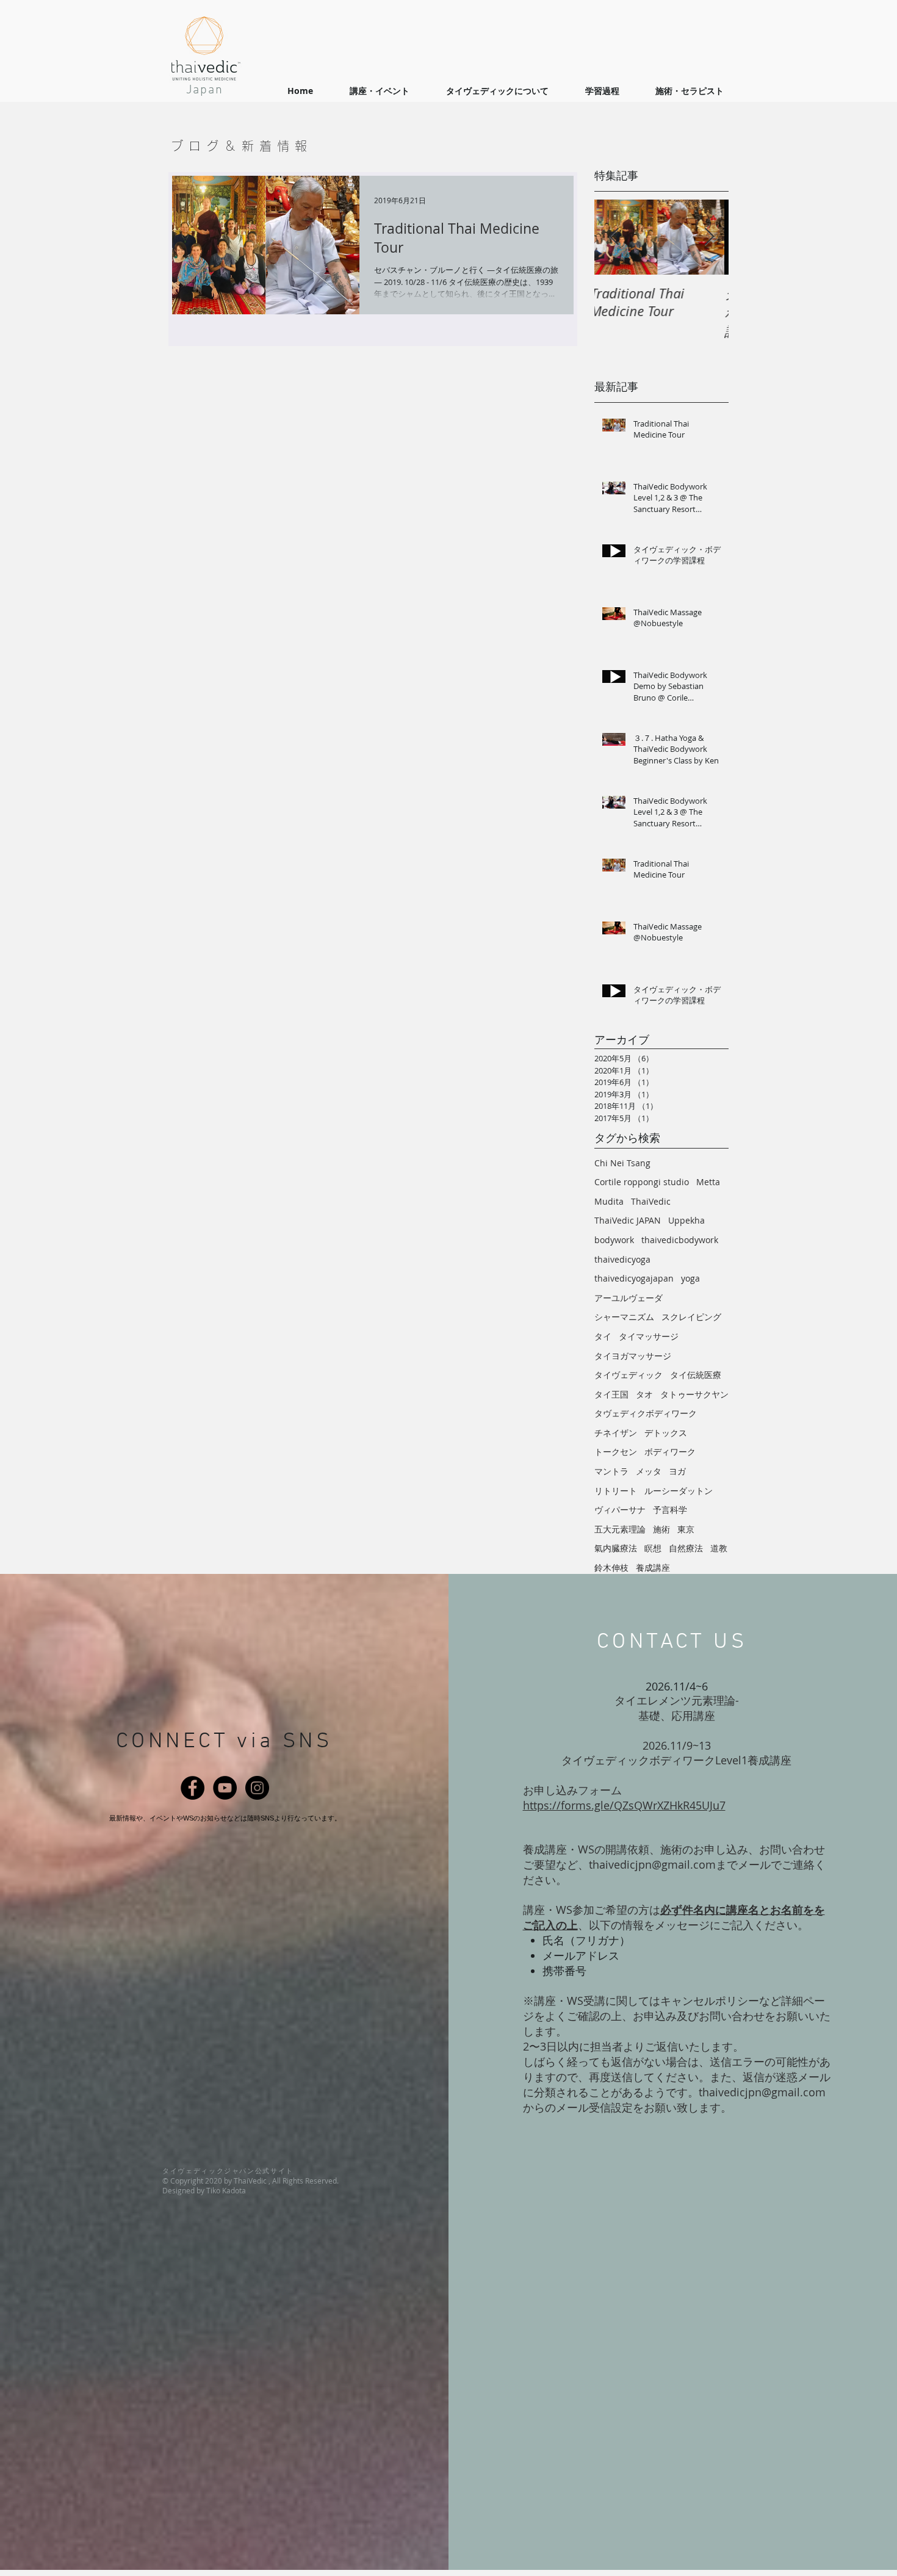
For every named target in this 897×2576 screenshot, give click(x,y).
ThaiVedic (651, 1201)
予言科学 (670, 1510)
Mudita (609, 1201)
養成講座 (653, 1568)
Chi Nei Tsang (622, 1163)
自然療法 (686, 1548)
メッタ (649, 1471)
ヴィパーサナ (620, 1510)
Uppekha (686, 1220)
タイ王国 (611, 1394)
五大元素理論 (620, 1529)
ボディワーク (670, 1452)
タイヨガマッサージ (633, 1356)
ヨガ (677, 1471)
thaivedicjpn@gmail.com (652, 1864)
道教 (719, 1548)
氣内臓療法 (616, 1548)
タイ (603, 1336)
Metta (708, 1182)
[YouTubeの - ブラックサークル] (225, 1788)
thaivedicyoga (622, 1259)
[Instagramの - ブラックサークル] (257, 1788)
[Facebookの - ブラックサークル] (193, 1788)
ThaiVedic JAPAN (628, 1220)
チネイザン (616, 1433)
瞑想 (653, 1548)
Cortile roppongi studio (642, 1182)
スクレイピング (691, 1317)
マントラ (611, 1471)
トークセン (616, 1452)
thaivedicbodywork (680, 1240)
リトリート (616, 1491)
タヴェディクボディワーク (646, 1413)
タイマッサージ (649, 1336)
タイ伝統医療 (696, 1375)
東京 (686, 1529)
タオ (644, 1394)
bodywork (614, 1240)
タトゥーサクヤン (694, 1394)
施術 (661, 1529)
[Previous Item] (614, 237)
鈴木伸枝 (611, 1568)
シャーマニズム (624, 1317)
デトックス (666, 1433)
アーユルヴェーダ (629, 1298)
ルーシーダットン (679, 1491)
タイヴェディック (629, 1375)
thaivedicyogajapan (634, 1278)
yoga (690, 1278)
